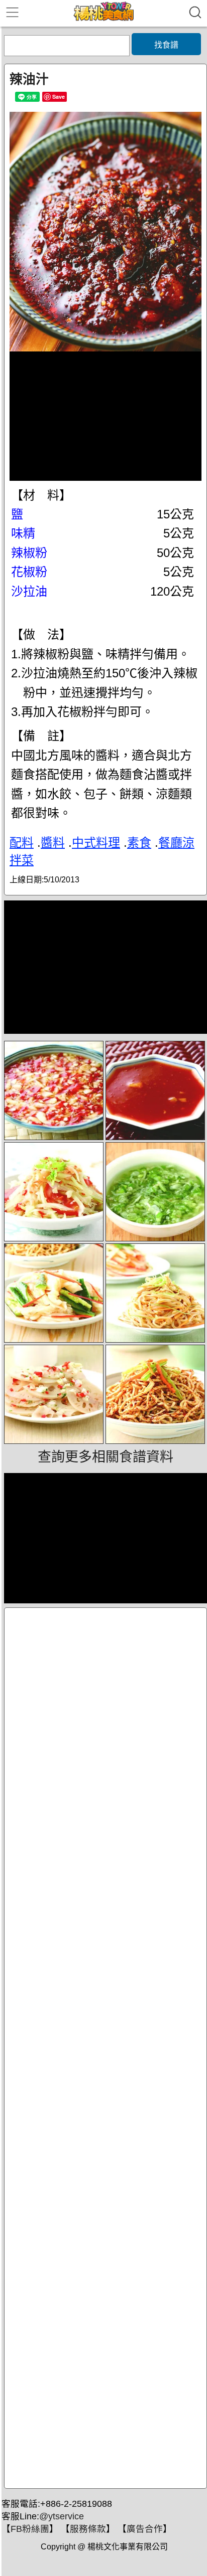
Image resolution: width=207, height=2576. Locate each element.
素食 (139, 843)
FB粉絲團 (30, 2529)
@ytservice (62, 2516)
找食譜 (166, 45)
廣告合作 (145, 2529)
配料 (22, 843)
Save (59, 97)
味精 (23, 533)
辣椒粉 (29, 553)
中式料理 (96, 843)
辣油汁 (29, 79)
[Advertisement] (106, 2048)
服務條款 (88, 2529)
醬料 (53, 843)
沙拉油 (29, 591)
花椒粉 (29, 572)
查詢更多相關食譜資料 (106, 1457)
